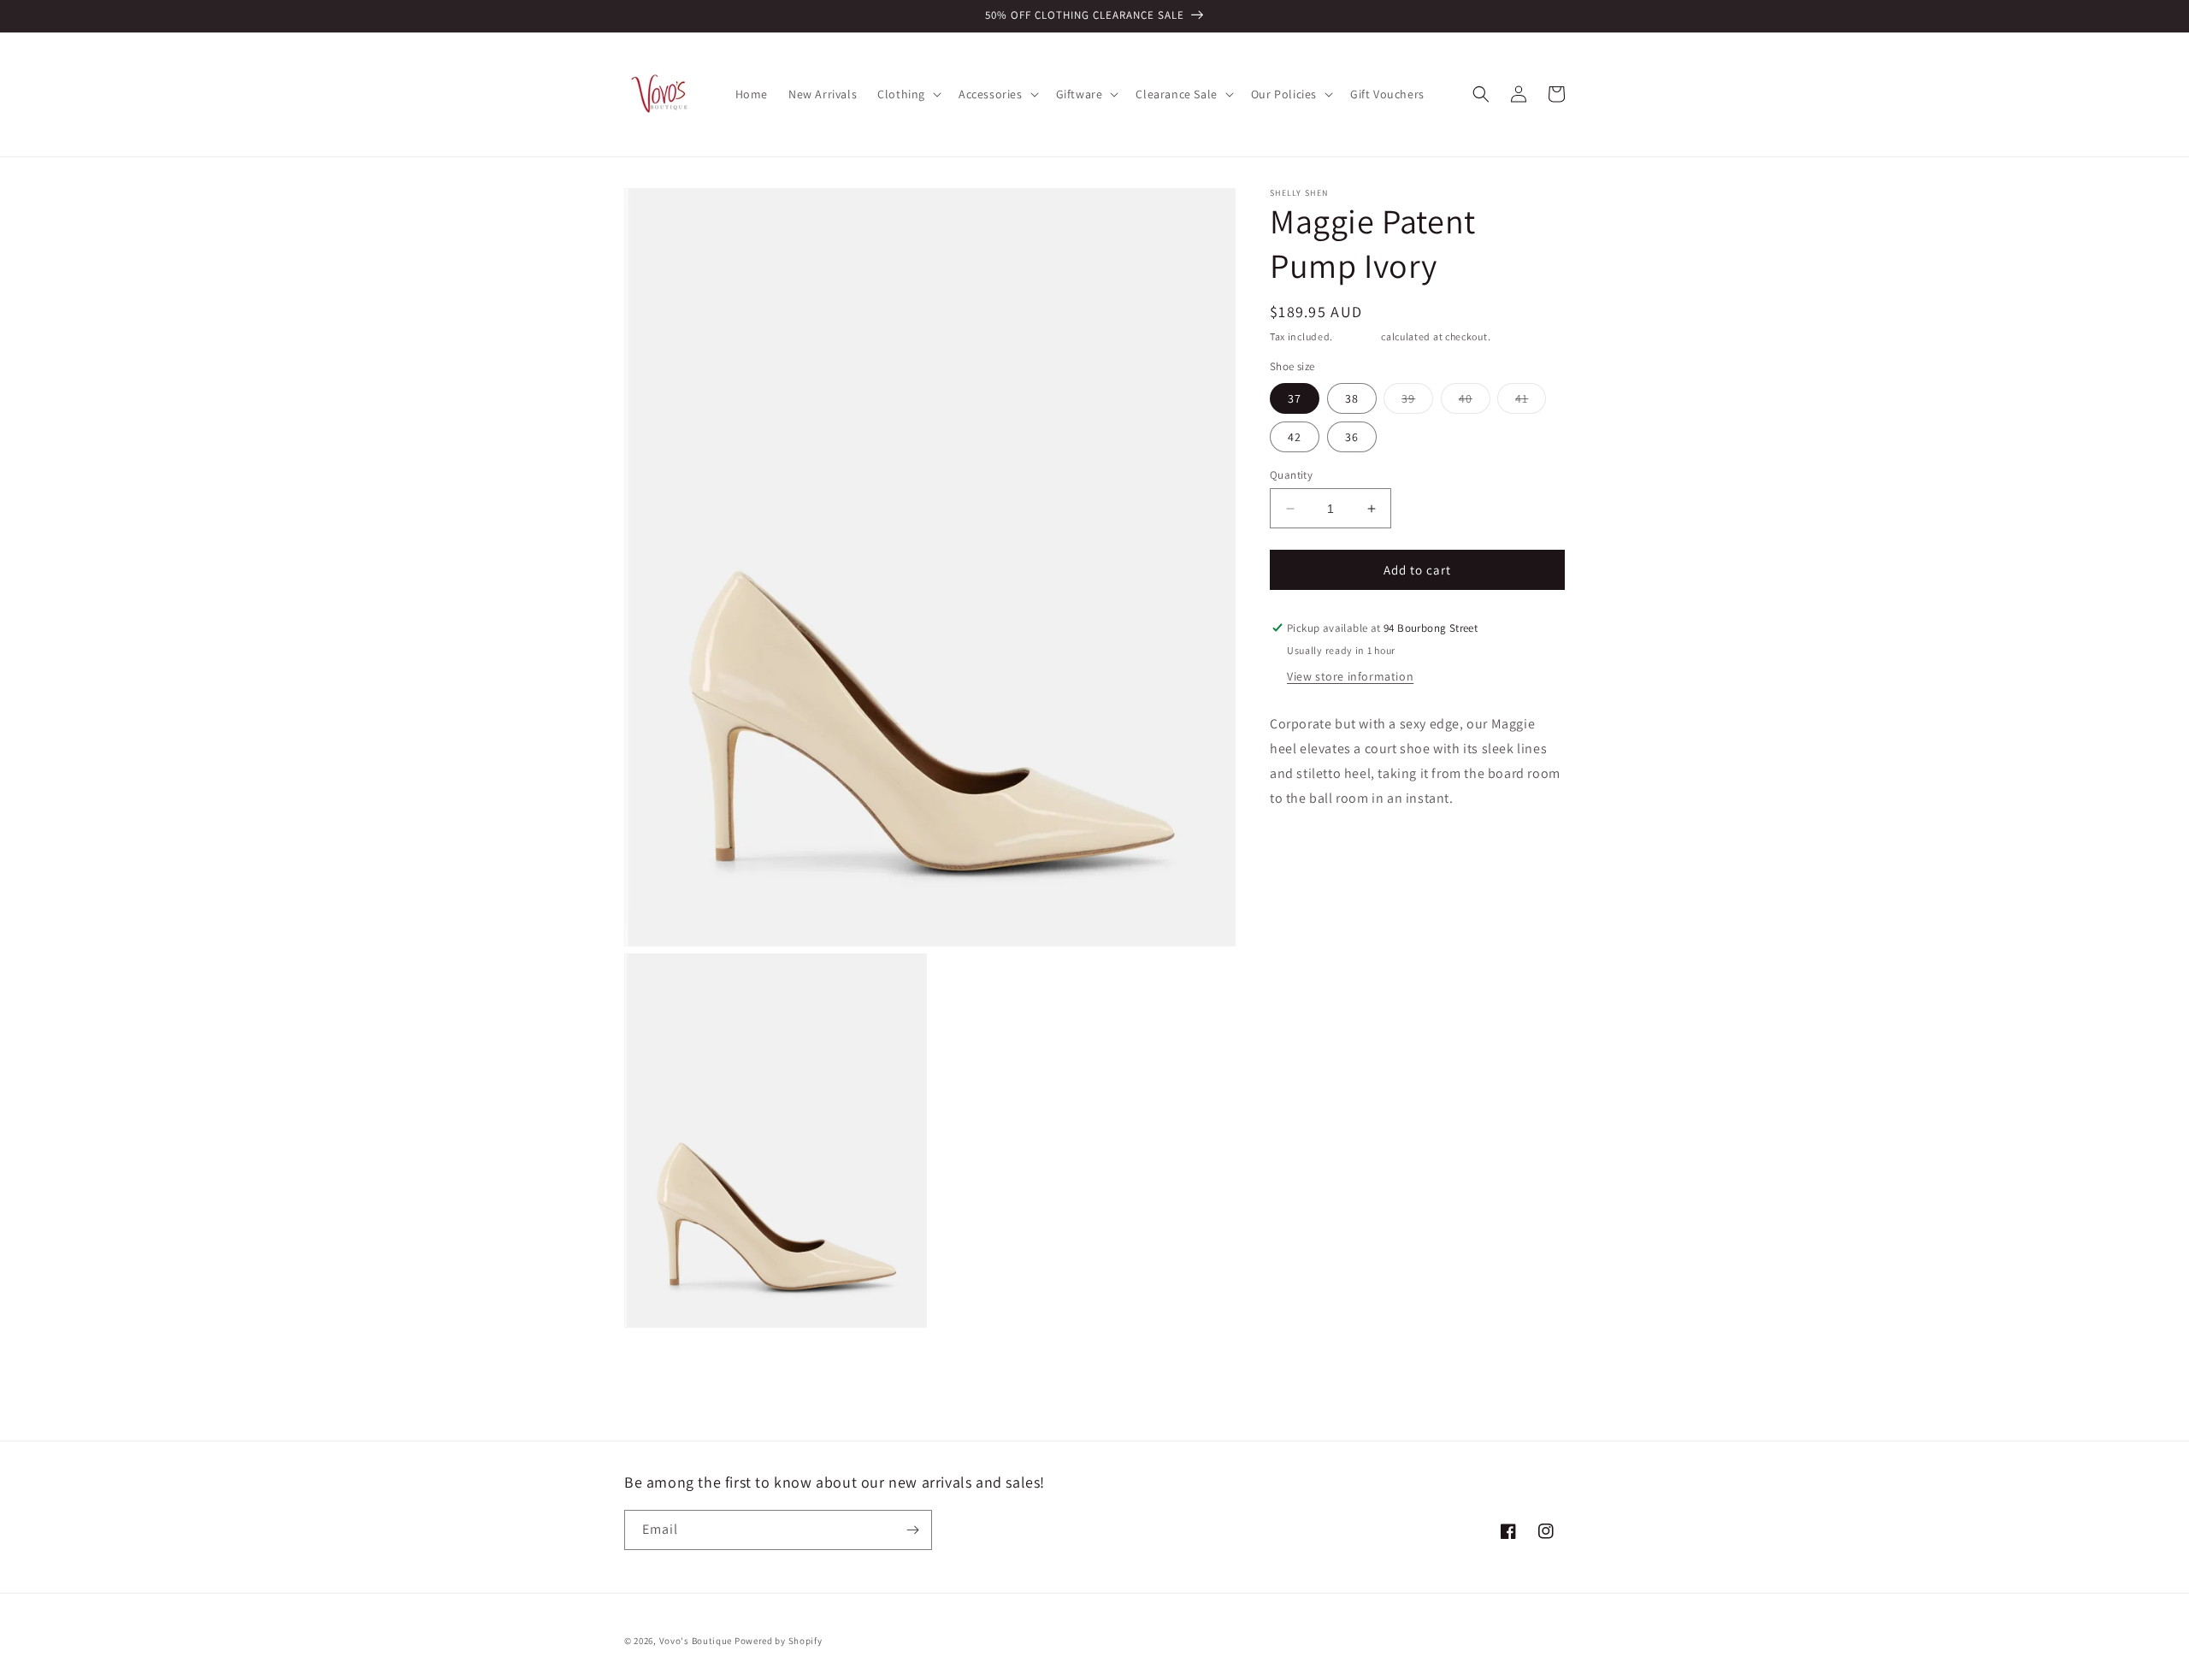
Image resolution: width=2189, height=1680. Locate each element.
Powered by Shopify (779, 1641)
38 (1352, 398)
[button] (908, 94)
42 (1295, 437)
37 (1295, 398)
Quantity (1291, 475)
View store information (1350, 676)
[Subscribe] (912, 1530)
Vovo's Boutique (696, 1641)
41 (1531, 402)
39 (1417, 402)
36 (1352, 437)
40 (1475, 402)
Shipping (1357, 336)
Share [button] (1305, 851)
